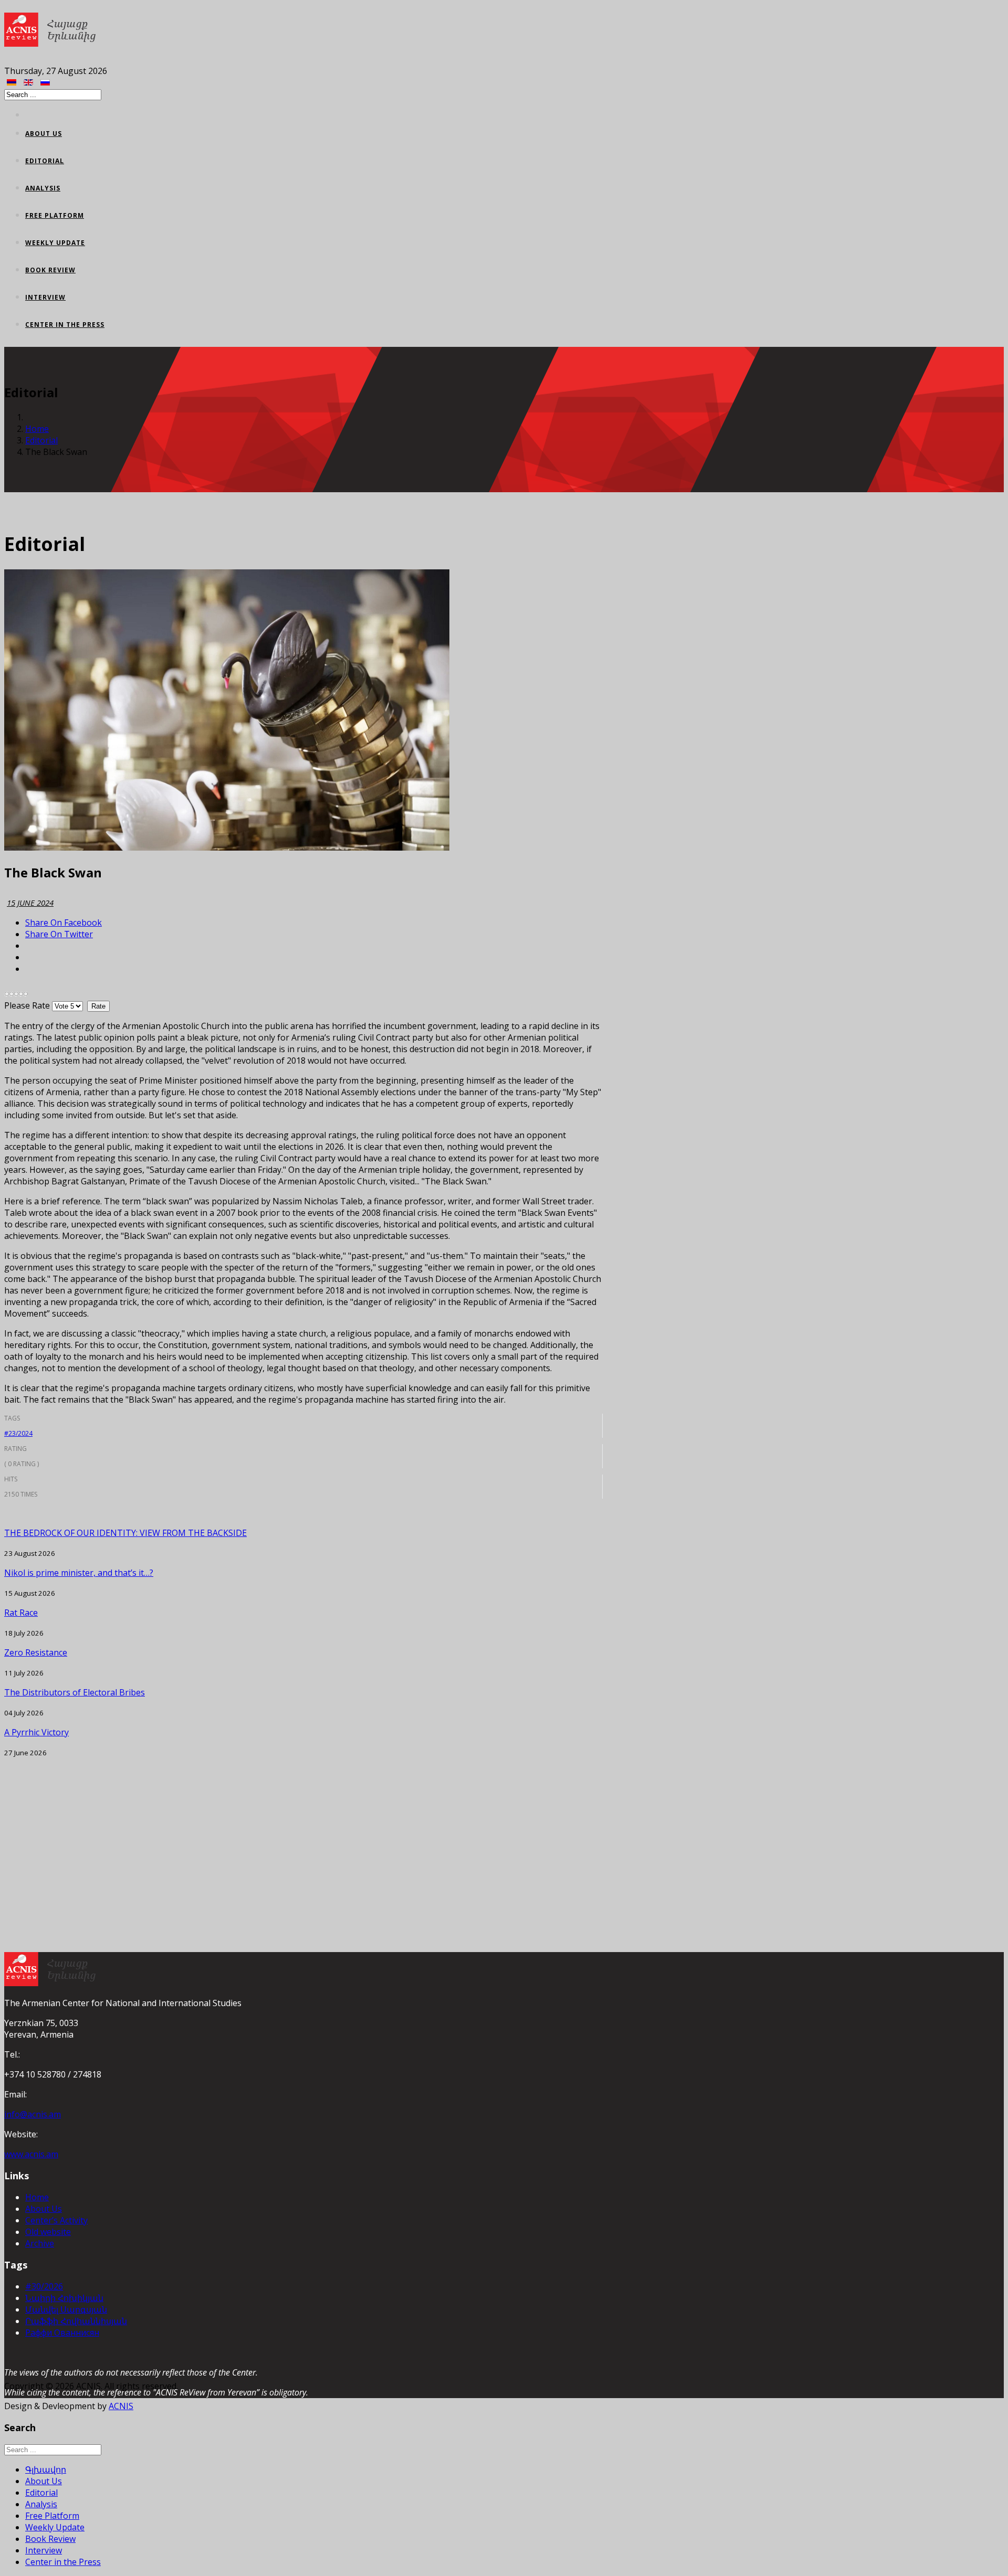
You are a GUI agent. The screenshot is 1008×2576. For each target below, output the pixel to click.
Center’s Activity (56, 2220)
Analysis (43, 188)
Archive (40, 2243)
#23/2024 (18, 1433)
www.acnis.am (31, 2154)
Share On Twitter (59, 934)
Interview (45, 297)
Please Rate (27, 1005)
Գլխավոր (46, 2469)
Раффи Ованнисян (62, 2333)
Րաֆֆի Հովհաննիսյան (76, 2321)
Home (37, 429)
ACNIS (121, 2406)
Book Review (50, 270)
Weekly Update (55, 243)
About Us (44, 134)
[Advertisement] (303, 1831)
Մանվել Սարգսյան (66, 2309)
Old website (48, 2232)
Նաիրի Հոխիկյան (64, 2298)
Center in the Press (65, 325)
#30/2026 (44, 2286)
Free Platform (55, 215)
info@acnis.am (33, 2114)
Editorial (45, 161)
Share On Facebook (64, 923)
